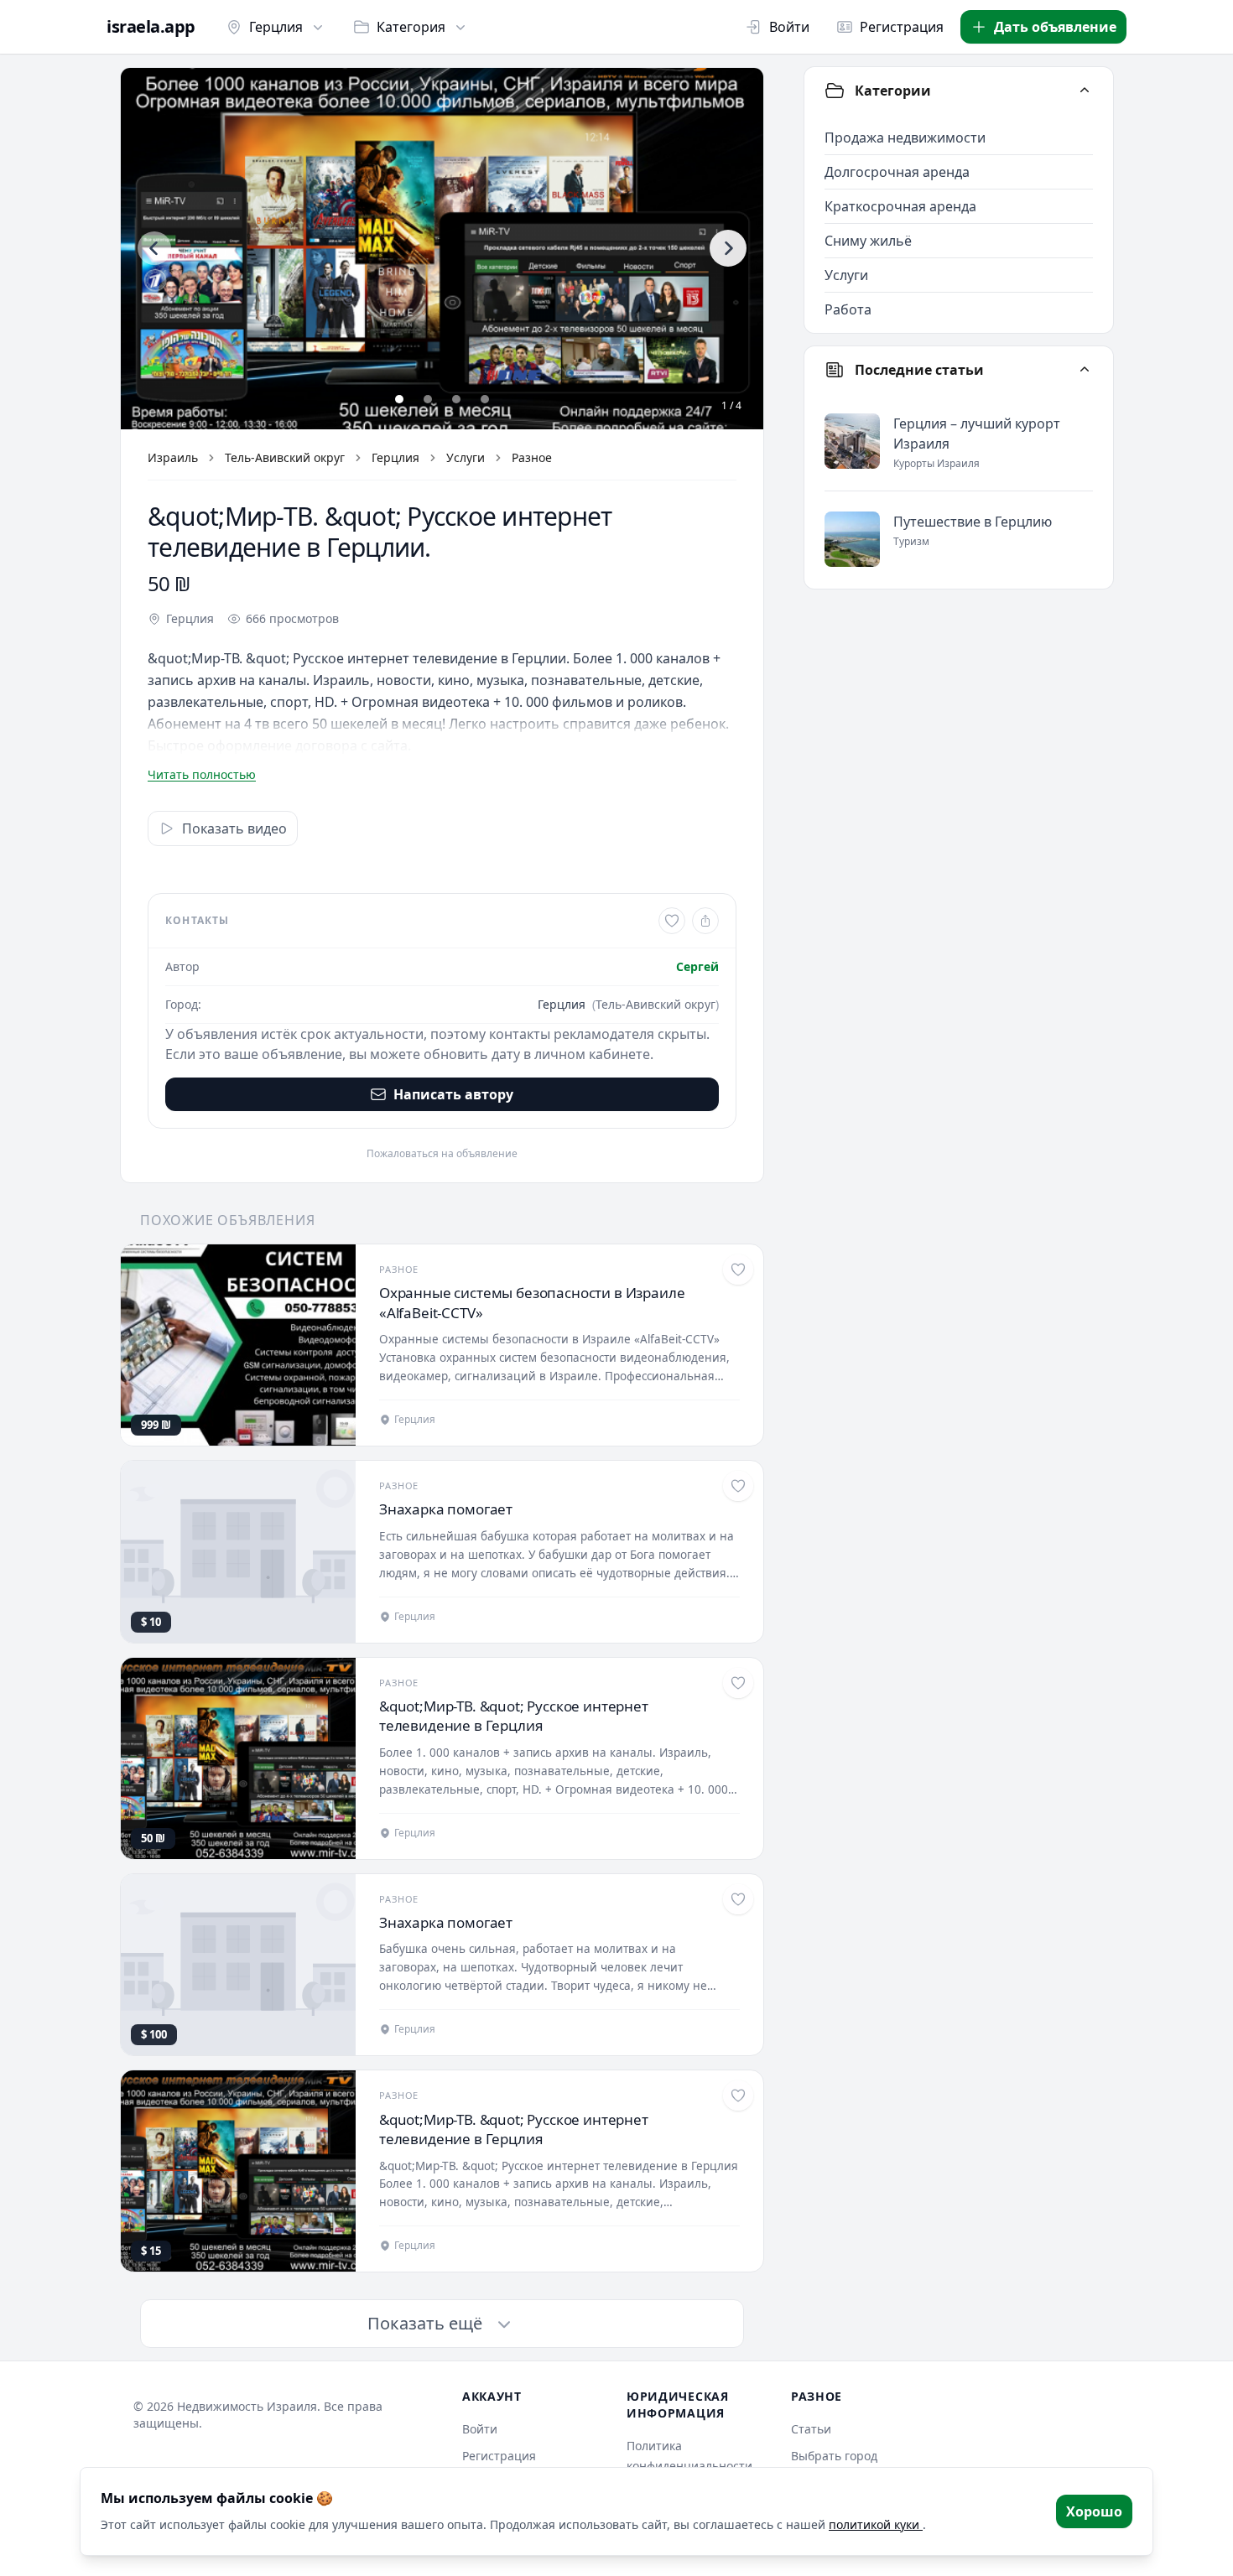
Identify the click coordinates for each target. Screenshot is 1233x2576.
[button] (442, 249)
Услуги (466, 457)
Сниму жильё (868, 241)
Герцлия (276, 27)
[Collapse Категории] (1085, 91)
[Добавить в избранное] (672, 921)
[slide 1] (399, 399)
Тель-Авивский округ (285, 457)
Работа (848, 309)
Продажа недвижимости (905, 138)
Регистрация (902, 27)
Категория (411, 27)
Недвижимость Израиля (247, 2406)
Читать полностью (202, 774)
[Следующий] (728, 248)
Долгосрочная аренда (897, 172)
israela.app (151, 27)
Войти (789, 27)
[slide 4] (485, 399)
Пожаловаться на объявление (442, 1154)
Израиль (173, 457)
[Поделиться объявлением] (705, 921)
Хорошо (1094, 2511)
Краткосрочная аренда (900, 206)
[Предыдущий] (154, 248)
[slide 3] (456, 399)
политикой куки (876, 2524)
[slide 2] (428, 399)
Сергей (697, 966)
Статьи (811, 2429)
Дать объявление (1055, 27)
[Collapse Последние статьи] (1085, 370)
